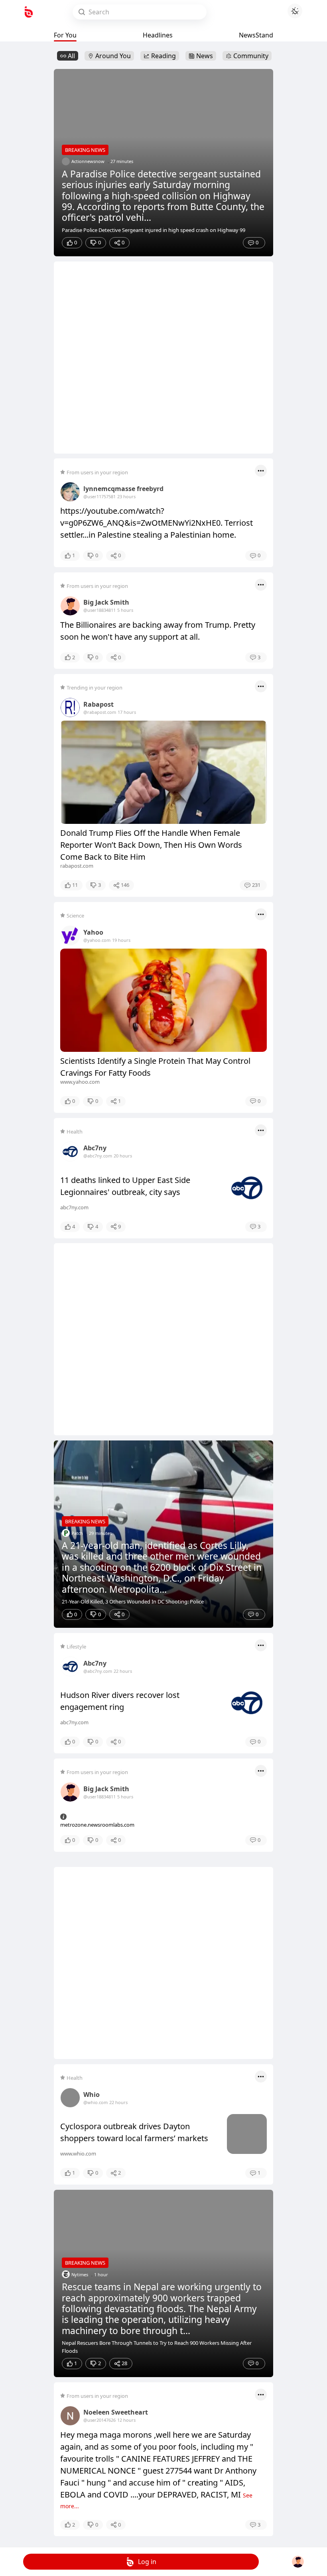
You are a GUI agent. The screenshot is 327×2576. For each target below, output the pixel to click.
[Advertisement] (163, 358)
